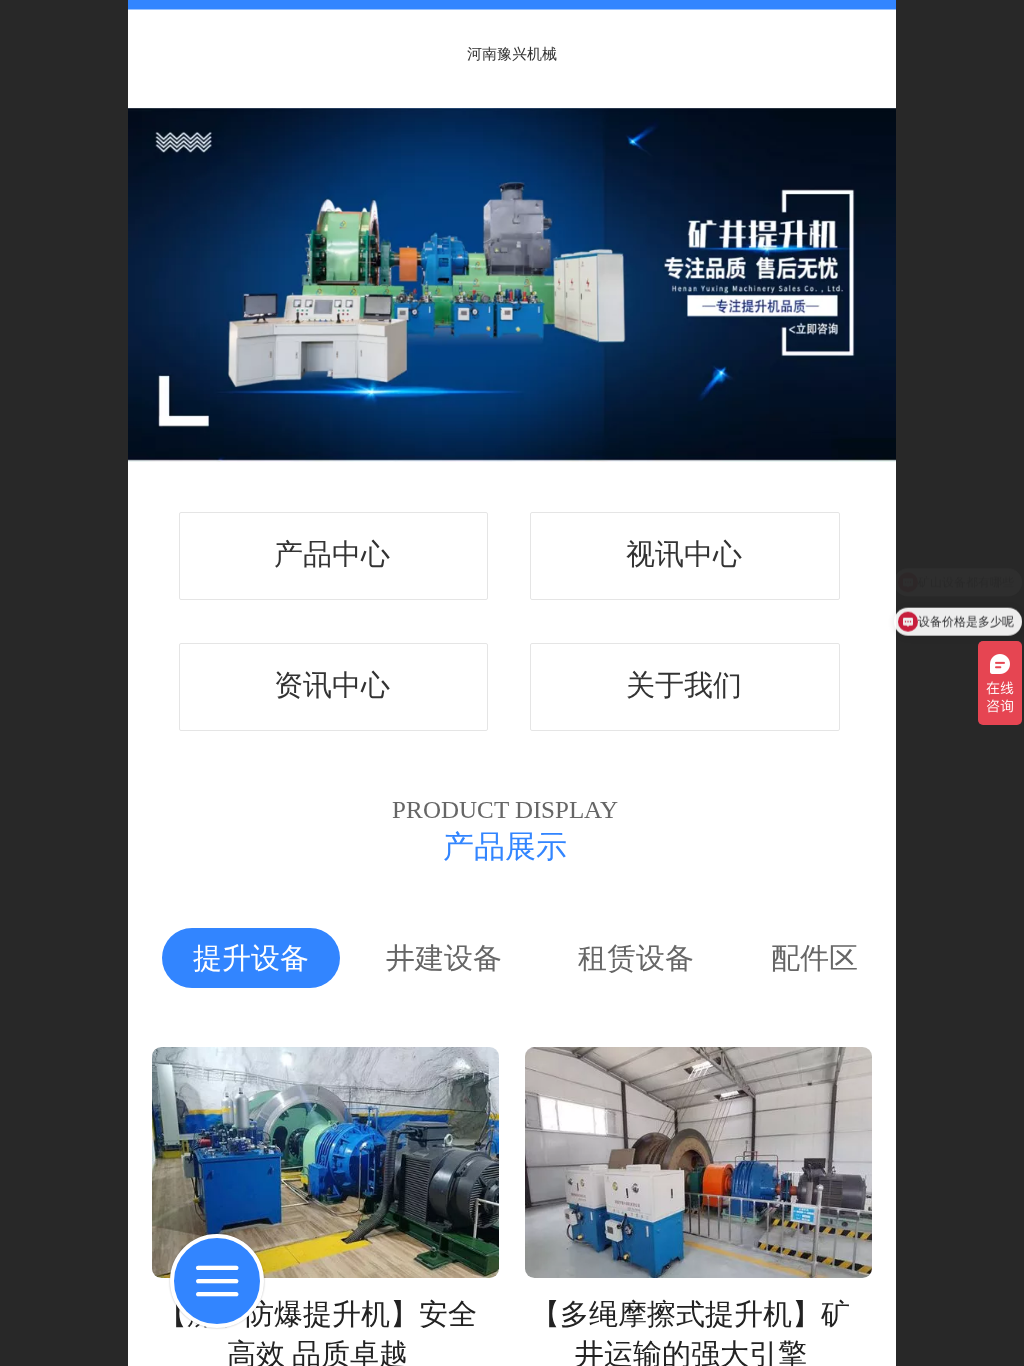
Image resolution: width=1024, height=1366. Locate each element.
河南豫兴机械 (512, 53)
